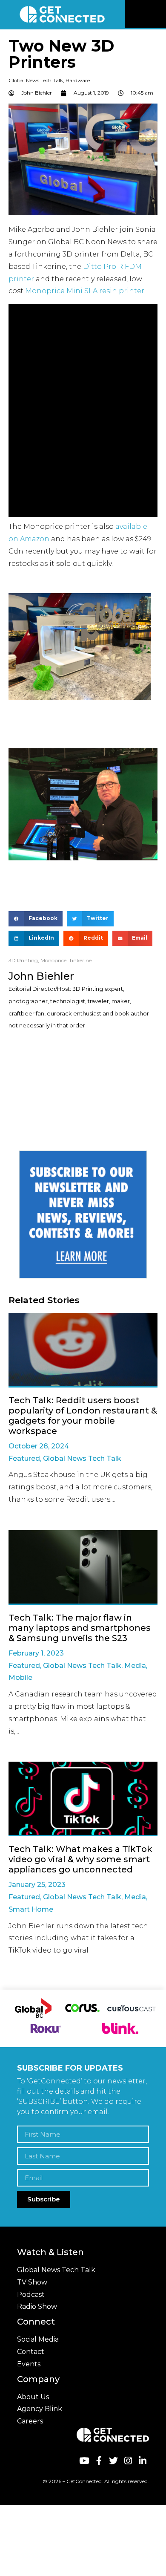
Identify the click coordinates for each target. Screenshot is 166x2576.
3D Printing (23, 960)
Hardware (78, 80)
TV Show (32, 2282)
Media (135, 1666)
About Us (33, 2397)
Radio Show (37, 2306)
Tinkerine (80, 960)
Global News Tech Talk (36, 80)
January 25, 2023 (37, 1885)
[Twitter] (113, 2461)
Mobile (20, 1677)
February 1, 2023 (36, 1653)
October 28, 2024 (39, 1446)
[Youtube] (84, 2461)
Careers (30, 2421)
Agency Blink (40, 2409)
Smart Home (31, 1909)
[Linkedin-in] (143, 2461)
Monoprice (53, 960)
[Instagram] (128, 2461)
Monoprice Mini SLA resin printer (85, 291)
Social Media (38, 2339)
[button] (158, 14)
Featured (24, 1458)
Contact (31, 2352)
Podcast (31, 2295)
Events (29, 2364)
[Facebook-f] (99, 2461)
